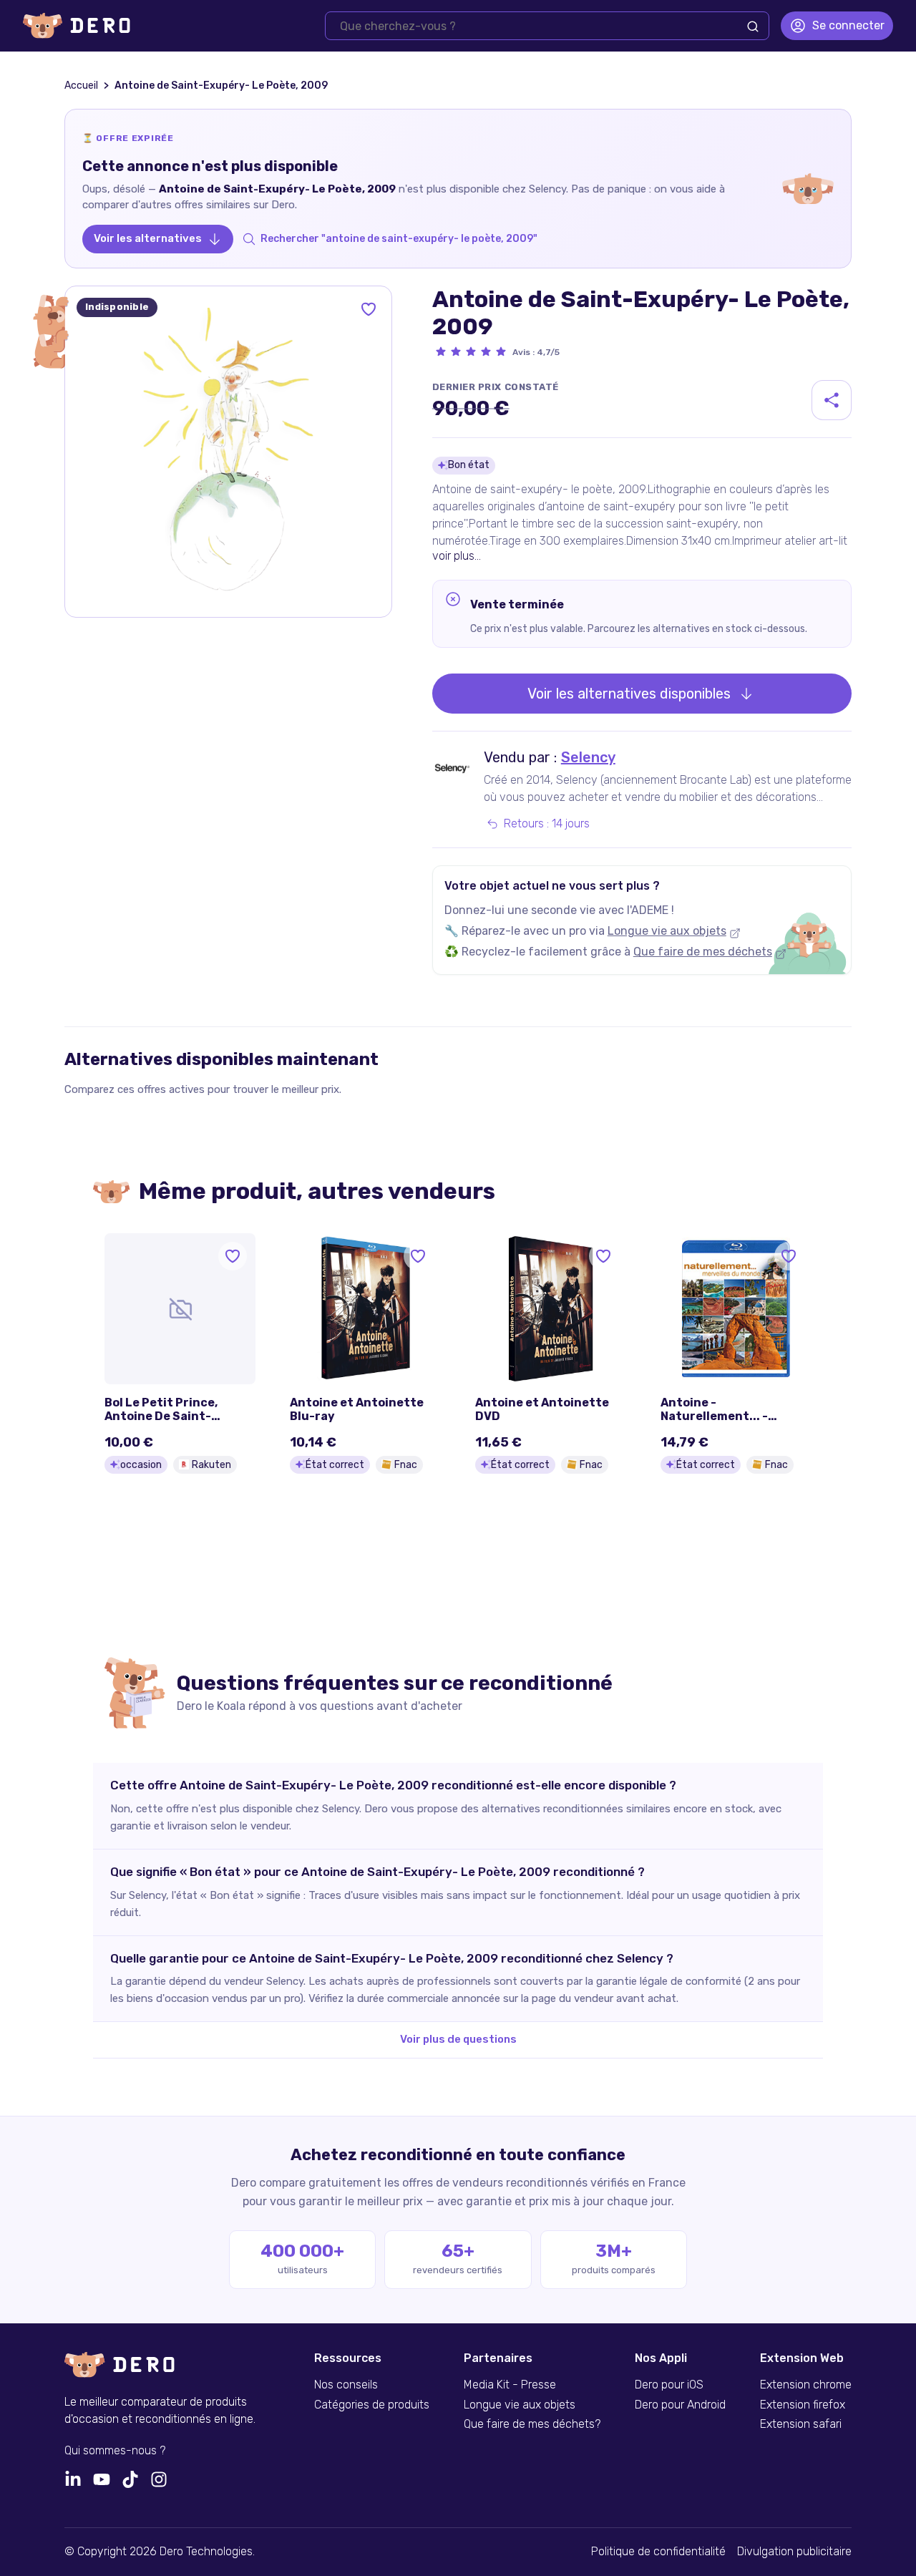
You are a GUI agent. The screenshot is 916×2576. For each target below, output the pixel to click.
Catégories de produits (372, 2405)
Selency (588, 757)
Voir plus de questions (458, 2039)
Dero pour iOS (669, 2385)
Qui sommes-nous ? (115, 2451)
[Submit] (753, 26)
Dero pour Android (680, 2405)
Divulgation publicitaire (794, 2552)
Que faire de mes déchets (703, 952)
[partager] (832, 400)
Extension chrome (806, 2385)
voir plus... (457, 556)
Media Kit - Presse (510, 2385)
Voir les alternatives (148, 238)
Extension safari (801, 2424)
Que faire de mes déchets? (532, 2424)
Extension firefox (803, 2405)
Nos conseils (346, 2385)
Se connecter (848, 25)
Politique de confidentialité (658, 2552)
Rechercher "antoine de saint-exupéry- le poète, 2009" (399, 239)
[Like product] (369, 309)
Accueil (81, 86)
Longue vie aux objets (667, 931)
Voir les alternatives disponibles (629, 694)
